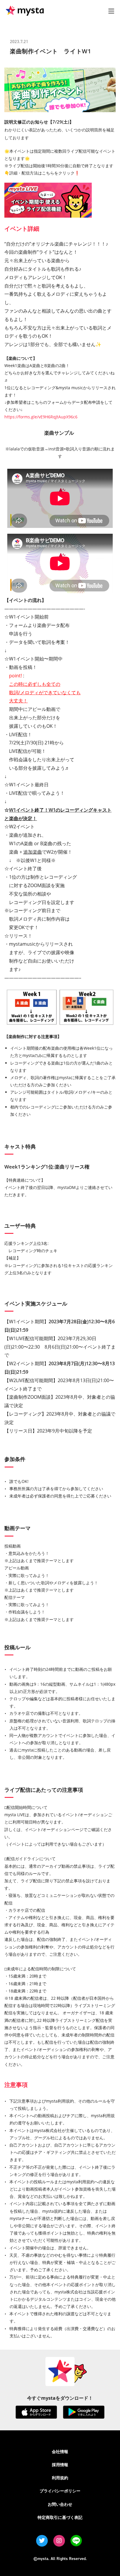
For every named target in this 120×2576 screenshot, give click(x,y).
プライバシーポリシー (60, 2491)
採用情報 (60, 2465)
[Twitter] (42, 2541)
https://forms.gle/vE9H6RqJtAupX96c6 (41, 417)
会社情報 (60, 2451)
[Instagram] (59, 2541)
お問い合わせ (60, 2504)
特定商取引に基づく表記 (60, 2517)
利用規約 (60, 2478)
